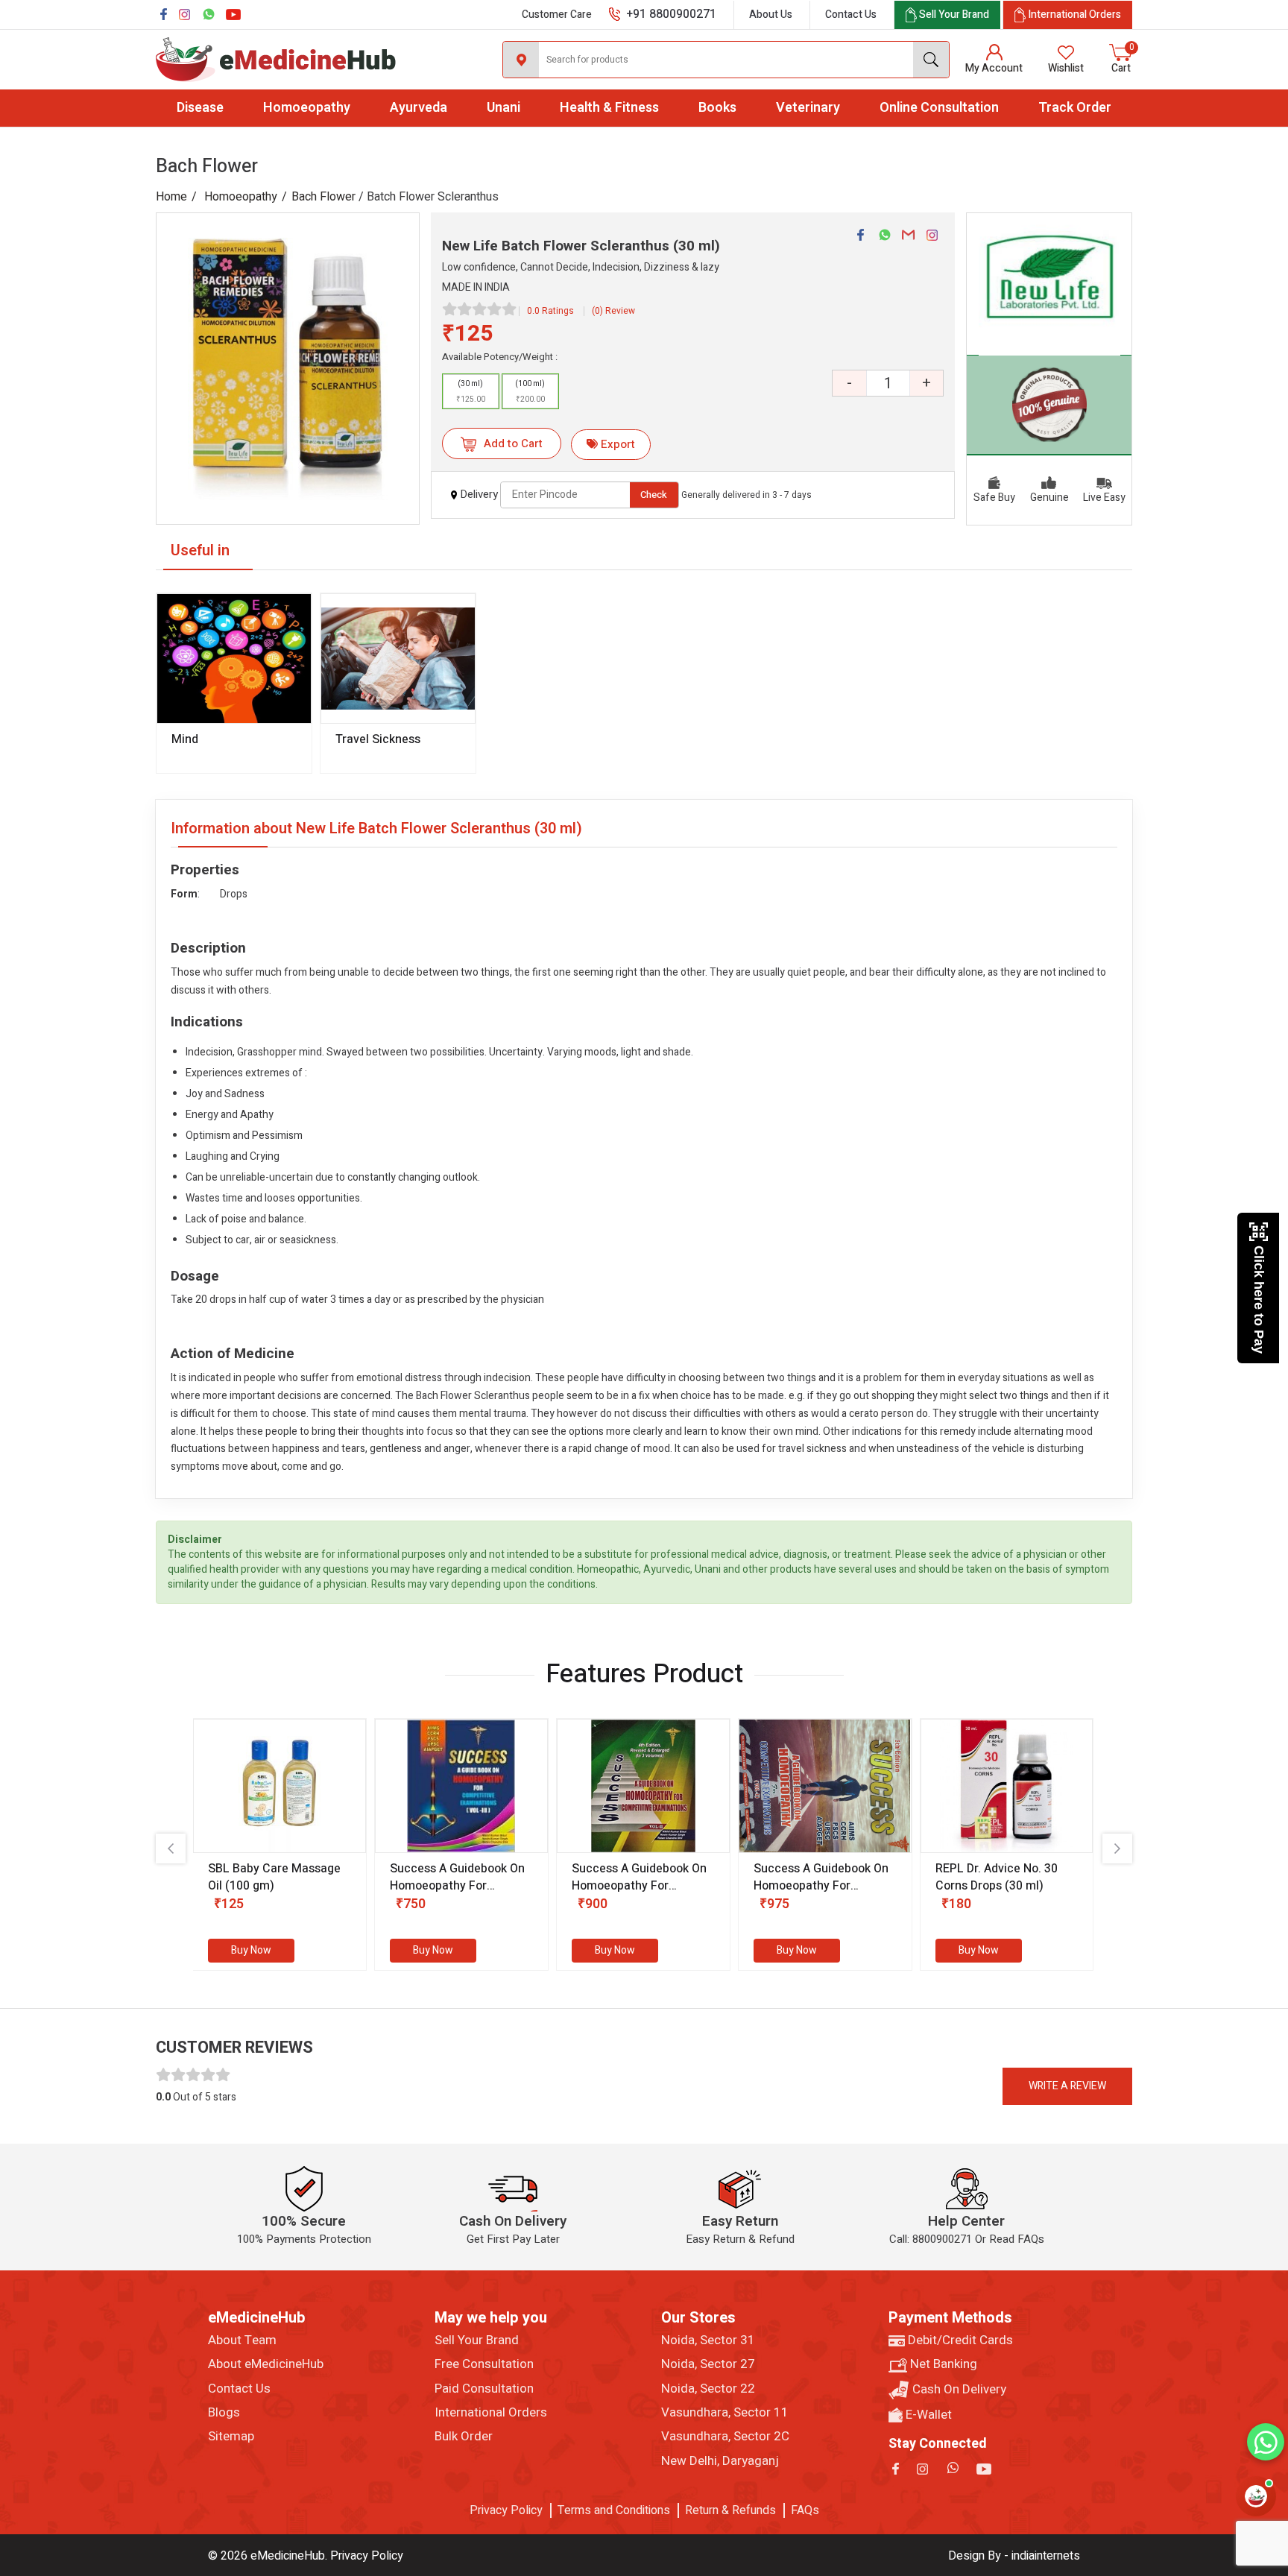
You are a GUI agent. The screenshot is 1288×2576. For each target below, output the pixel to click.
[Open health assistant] (1256, 2496)
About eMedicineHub (266, 2364)
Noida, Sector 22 (708, 2389)
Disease (200, 108)
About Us (771, 15)
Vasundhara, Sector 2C (725, 2437)
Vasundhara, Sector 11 (725, 2413)
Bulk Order (464, 2437)
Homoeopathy (307, 108)
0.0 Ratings (550, 311)
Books (717, 108)
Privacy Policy (506, 2510)
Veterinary (808, 108)
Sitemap (231, 2437)
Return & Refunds (730, 2510)
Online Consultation (939, 108)
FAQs (805, 2510)
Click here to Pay (1259, 1300)
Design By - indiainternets (1014, 2556)
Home (171, 197)
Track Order (1075, 108)
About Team (242, 2340)
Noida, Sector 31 (708, 2340)
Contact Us (851, 15)
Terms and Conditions (614, 2510)
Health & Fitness (609, 108)
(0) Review (613, 311)
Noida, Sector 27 (708, 2364)
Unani (503, 108)
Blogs (224, 2413)
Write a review (1067, 2086)
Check (654, 495)
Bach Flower (323, 197)
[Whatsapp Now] (1266, 2442)
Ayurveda (419, 108)
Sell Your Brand (477, 2340)
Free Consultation (484, 2364)
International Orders (491, 2413)
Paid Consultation (484, 2389)
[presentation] (171, 1849)
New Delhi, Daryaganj (720, 2461)
